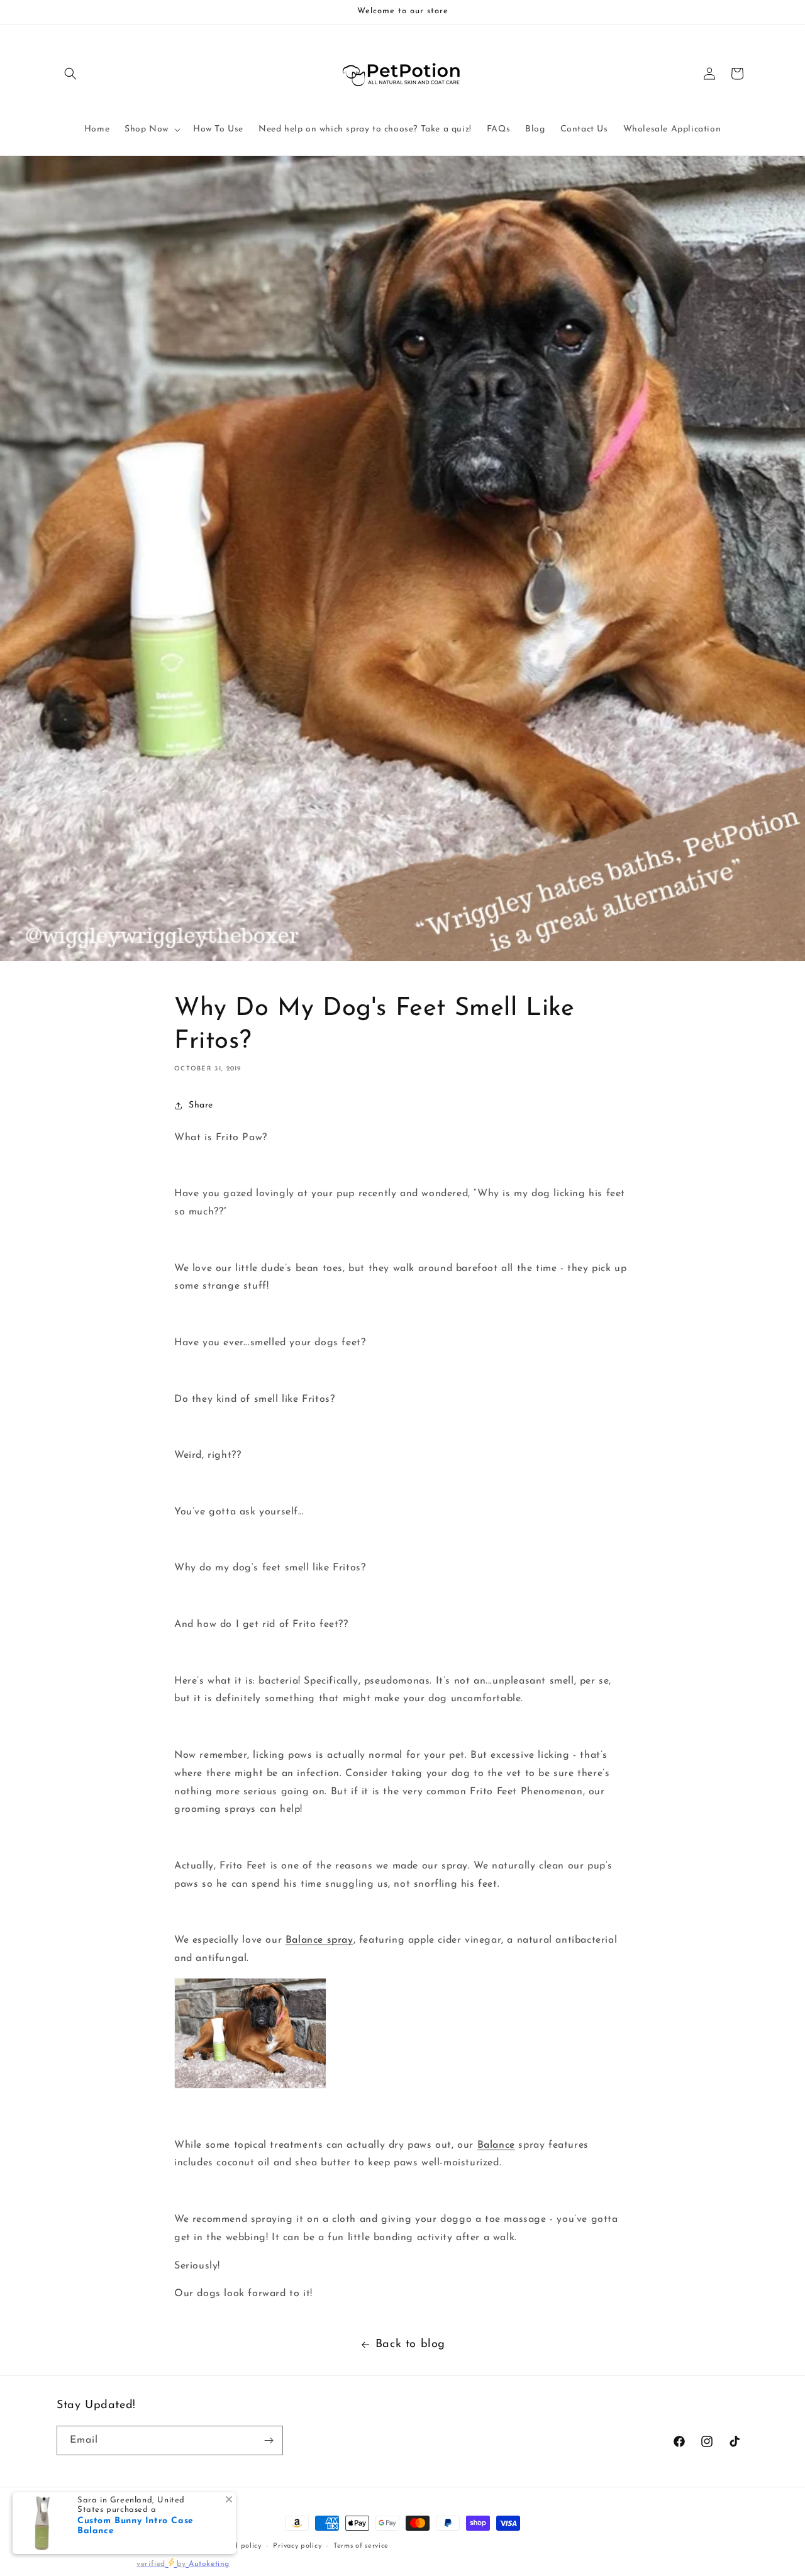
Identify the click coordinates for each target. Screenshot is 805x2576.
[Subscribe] (269, 2440)
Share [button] (201, 1105)
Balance (496, 2145)
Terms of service (361, 2546)
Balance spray (319, 1940)
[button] (70, 74)
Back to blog (410, 2345)
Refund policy (237, 2546)
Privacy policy (297, 2546)
